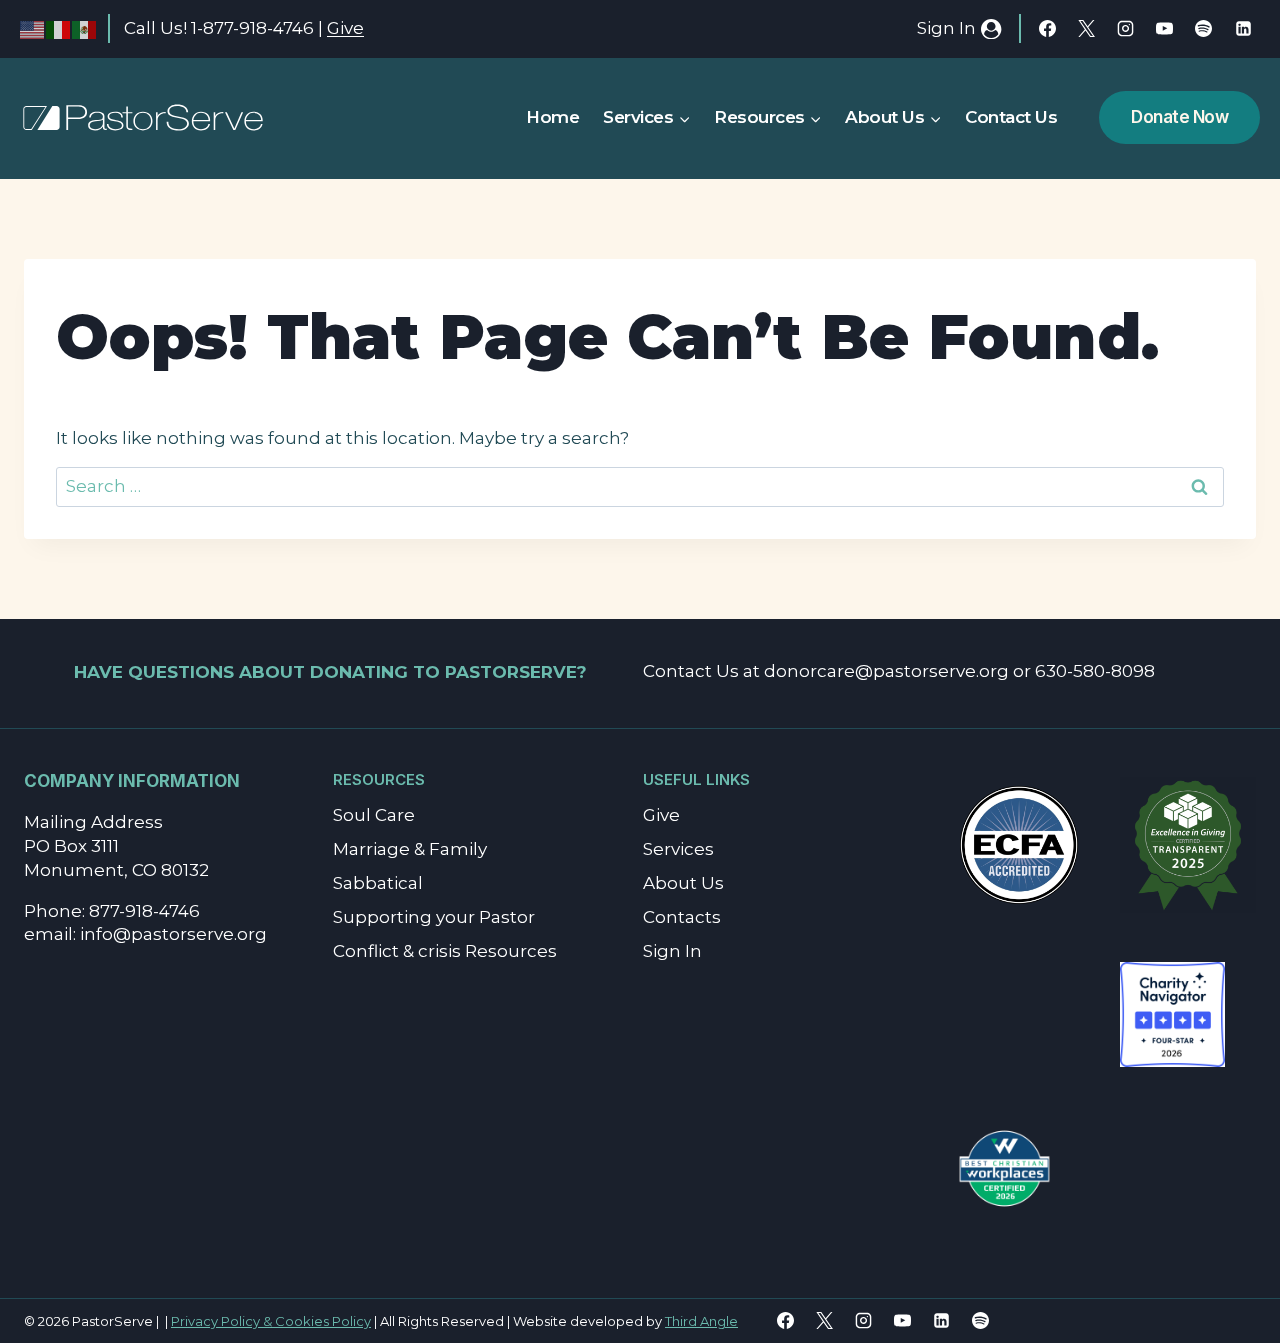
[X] (1087, 29)
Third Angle (701, 1321)
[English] (33, 28)
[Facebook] (1048, 29)
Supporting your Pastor (434, 917)
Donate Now (1179, 117)
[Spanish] (85, 28)
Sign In (672, 951)
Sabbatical (378, 883)
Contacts (682, 917)
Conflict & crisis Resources (445, 951)
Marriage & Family (410, 849)
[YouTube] (1165, 29)
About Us (683, 883)
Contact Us (1011, 117)
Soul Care (374, 815)
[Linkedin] (1243, 29)
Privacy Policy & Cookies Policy (271, 1321)
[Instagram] (1126, 29)
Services (678, 849)
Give (345, 28)
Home (552, 117)
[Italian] (59, 28)
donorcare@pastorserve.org (886, 671)
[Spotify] (1204, 29)
